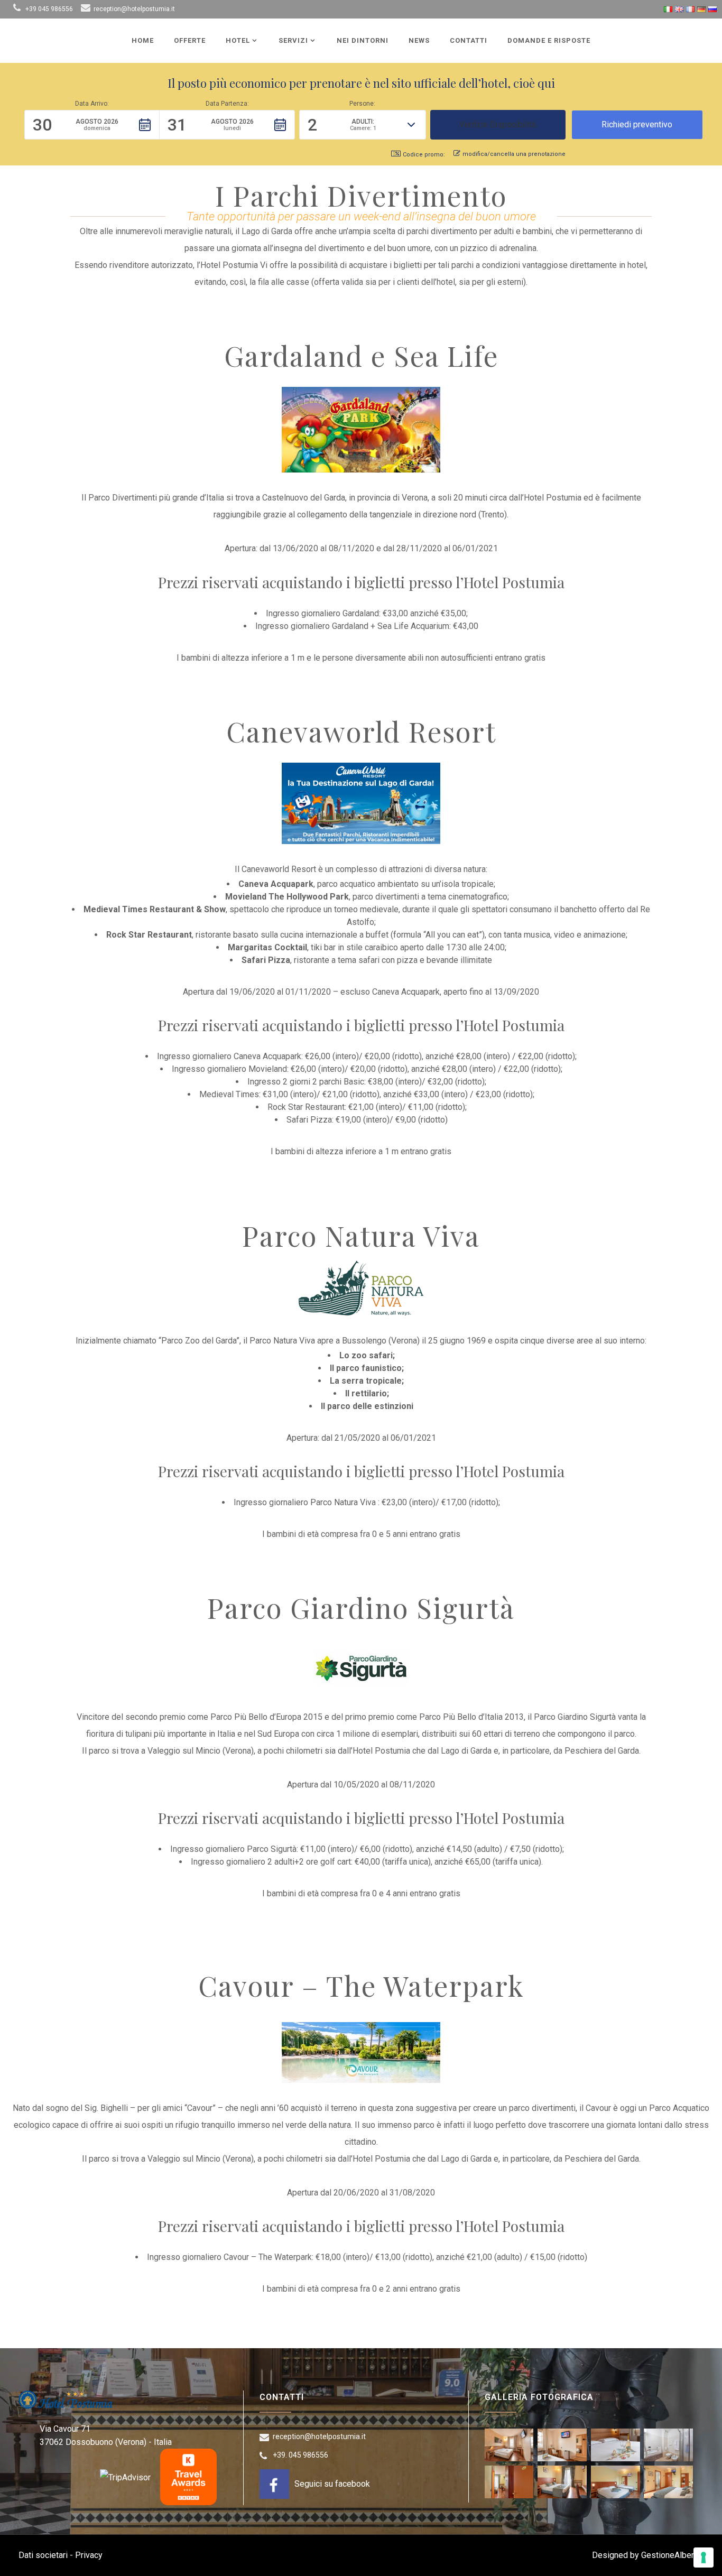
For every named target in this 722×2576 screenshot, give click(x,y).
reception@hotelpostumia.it (134, 9)
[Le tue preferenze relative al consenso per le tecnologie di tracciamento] (704, 2558)
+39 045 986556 (49, 9)
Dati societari (43, 2555)
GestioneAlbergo (672, 2555)
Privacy (89, 2555)
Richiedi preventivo (637, 124)
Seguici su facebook (332, 2484)
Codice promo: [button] (424, 155)
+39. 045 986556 (300, 2455)
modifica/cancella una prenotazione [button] (514, 154)
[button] (92, 125)
